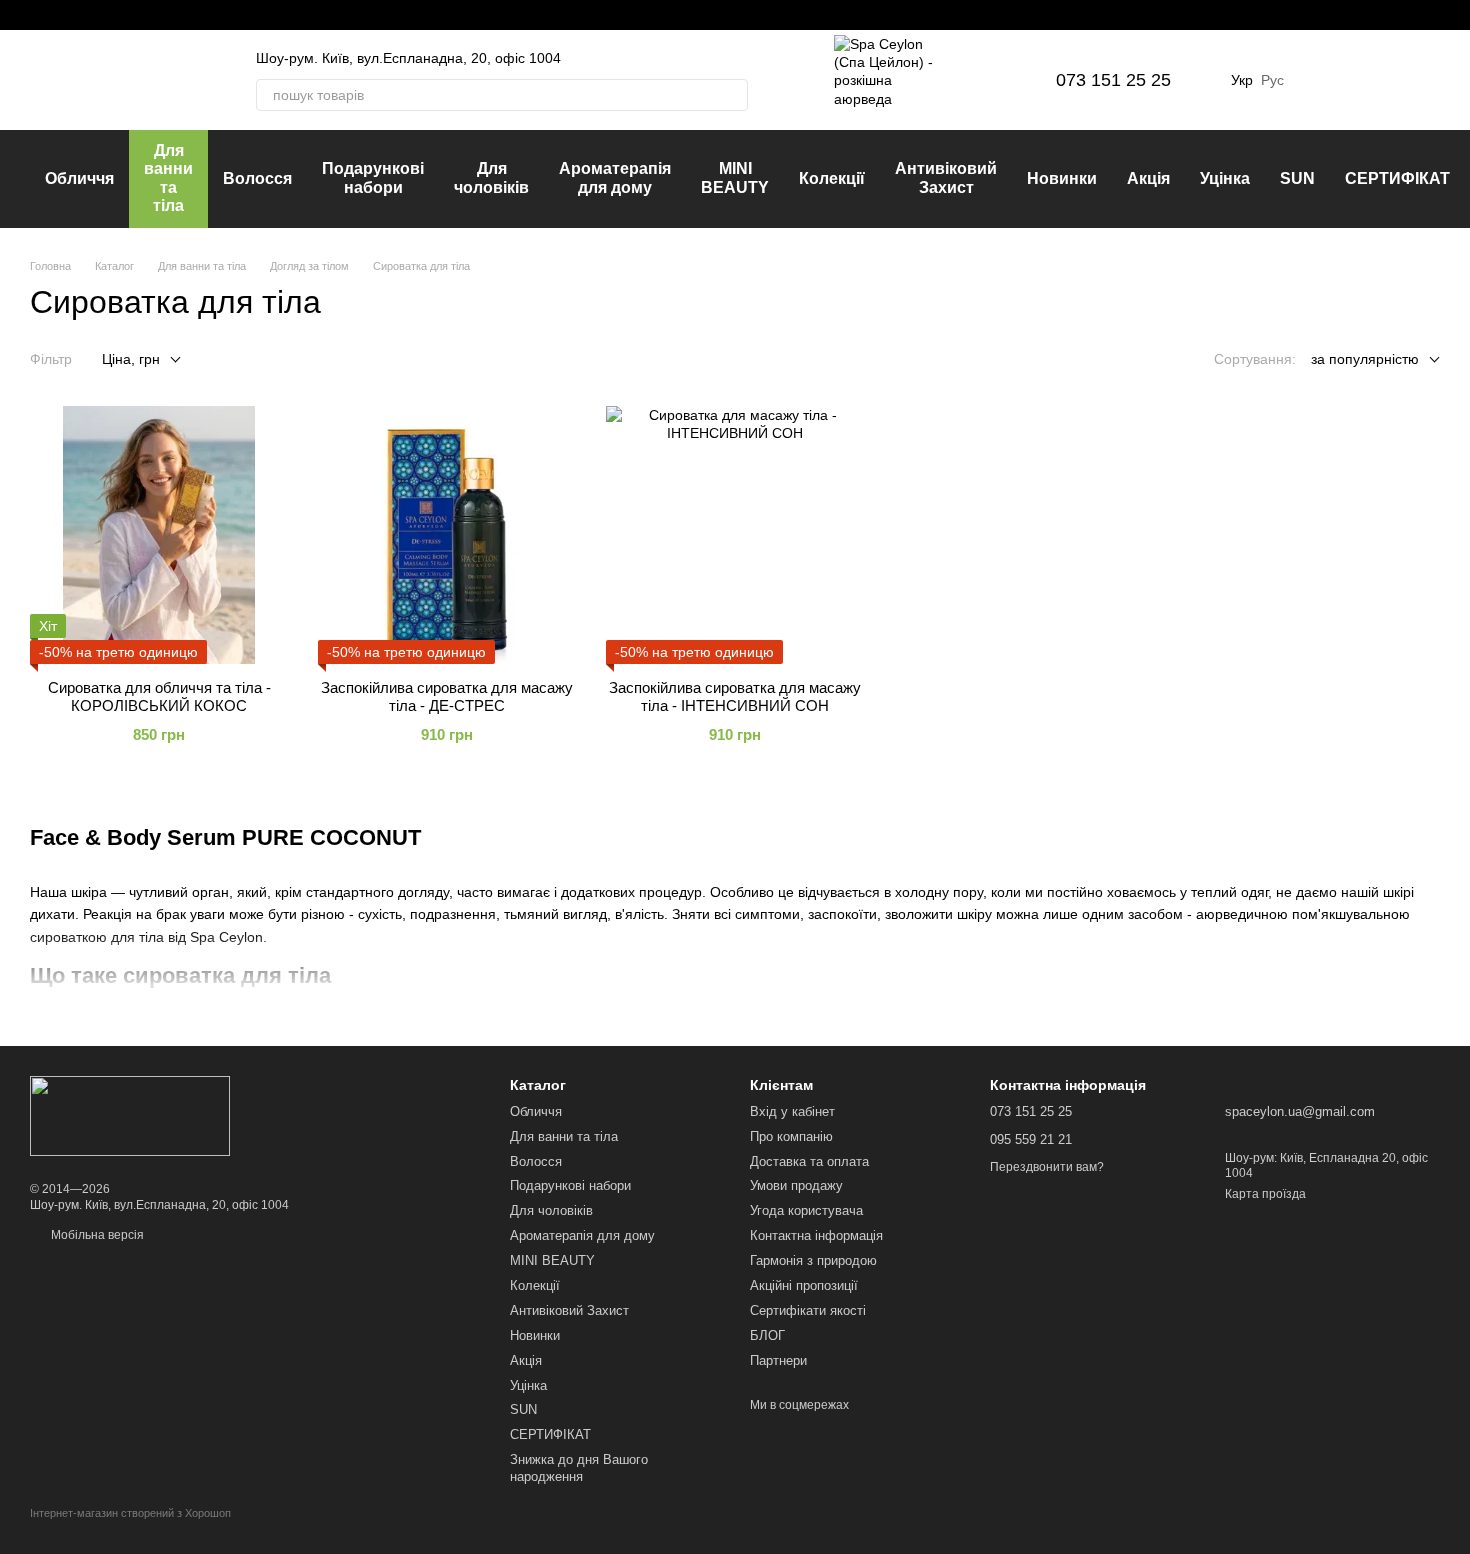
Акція (1148, 178)
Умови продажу (796, 1185)
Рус (1272, 80)
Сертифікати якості (808, 1310)
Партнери (778, 1360)
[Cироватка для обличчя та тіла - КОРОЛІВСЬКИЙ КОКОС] (159, 535)
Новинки (1062, 178)
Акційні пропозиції (804, 1285)
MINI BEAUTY (735, 177)
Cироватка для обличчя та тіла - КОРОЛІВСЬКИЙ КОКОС (159, 696)
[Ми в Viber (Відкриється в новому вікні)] (110, 15)
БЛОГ (767, 1335)
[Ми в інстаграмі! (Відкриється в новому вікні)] (62, 15)
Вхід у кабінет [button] (792, 1111)
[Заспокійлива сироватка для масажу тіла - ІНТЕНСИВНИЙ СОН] (735, 535)
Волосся (257, 178)
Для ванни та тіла (168, 178)
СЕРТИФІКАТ (1397, 178)
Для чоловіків (491, 177)
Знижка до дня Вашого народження (579, 1468)
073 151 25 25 (1113, 80)
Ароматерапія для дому (615, 177)
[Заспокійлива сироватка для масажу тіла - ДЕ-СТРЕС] (447, 535)
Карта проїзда (1265, 1194)
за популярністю (1365, 359)
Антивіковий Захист (946, 177)
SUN (1297, 178)
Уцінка (1225, 178)
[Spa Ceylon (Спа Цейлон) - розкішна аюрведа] (130, 1115)
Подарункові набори (373, 177)
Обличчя (79, 178)
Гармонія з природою (813, 1260)
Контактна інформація (816, 1235)
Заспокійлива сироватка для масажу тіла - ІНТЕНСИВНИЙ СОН (735, 696)
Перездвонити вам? (1047, 1167)
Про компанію (791, 1136)
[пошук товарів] (732, 95)
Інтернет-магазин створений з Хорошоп (130, 1513)
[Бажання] (1320, 80)
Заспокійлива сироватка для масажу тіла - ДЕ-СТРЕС (447, 696)
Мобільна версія (96, 1235)
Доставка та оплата (809, 1161)
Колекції (832, 178)
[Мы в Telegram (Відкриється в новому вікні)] (86, 15)
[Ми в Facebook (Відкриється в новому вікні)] (38, 15)
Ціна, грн (131, 359)
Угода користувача (806, 1210)
